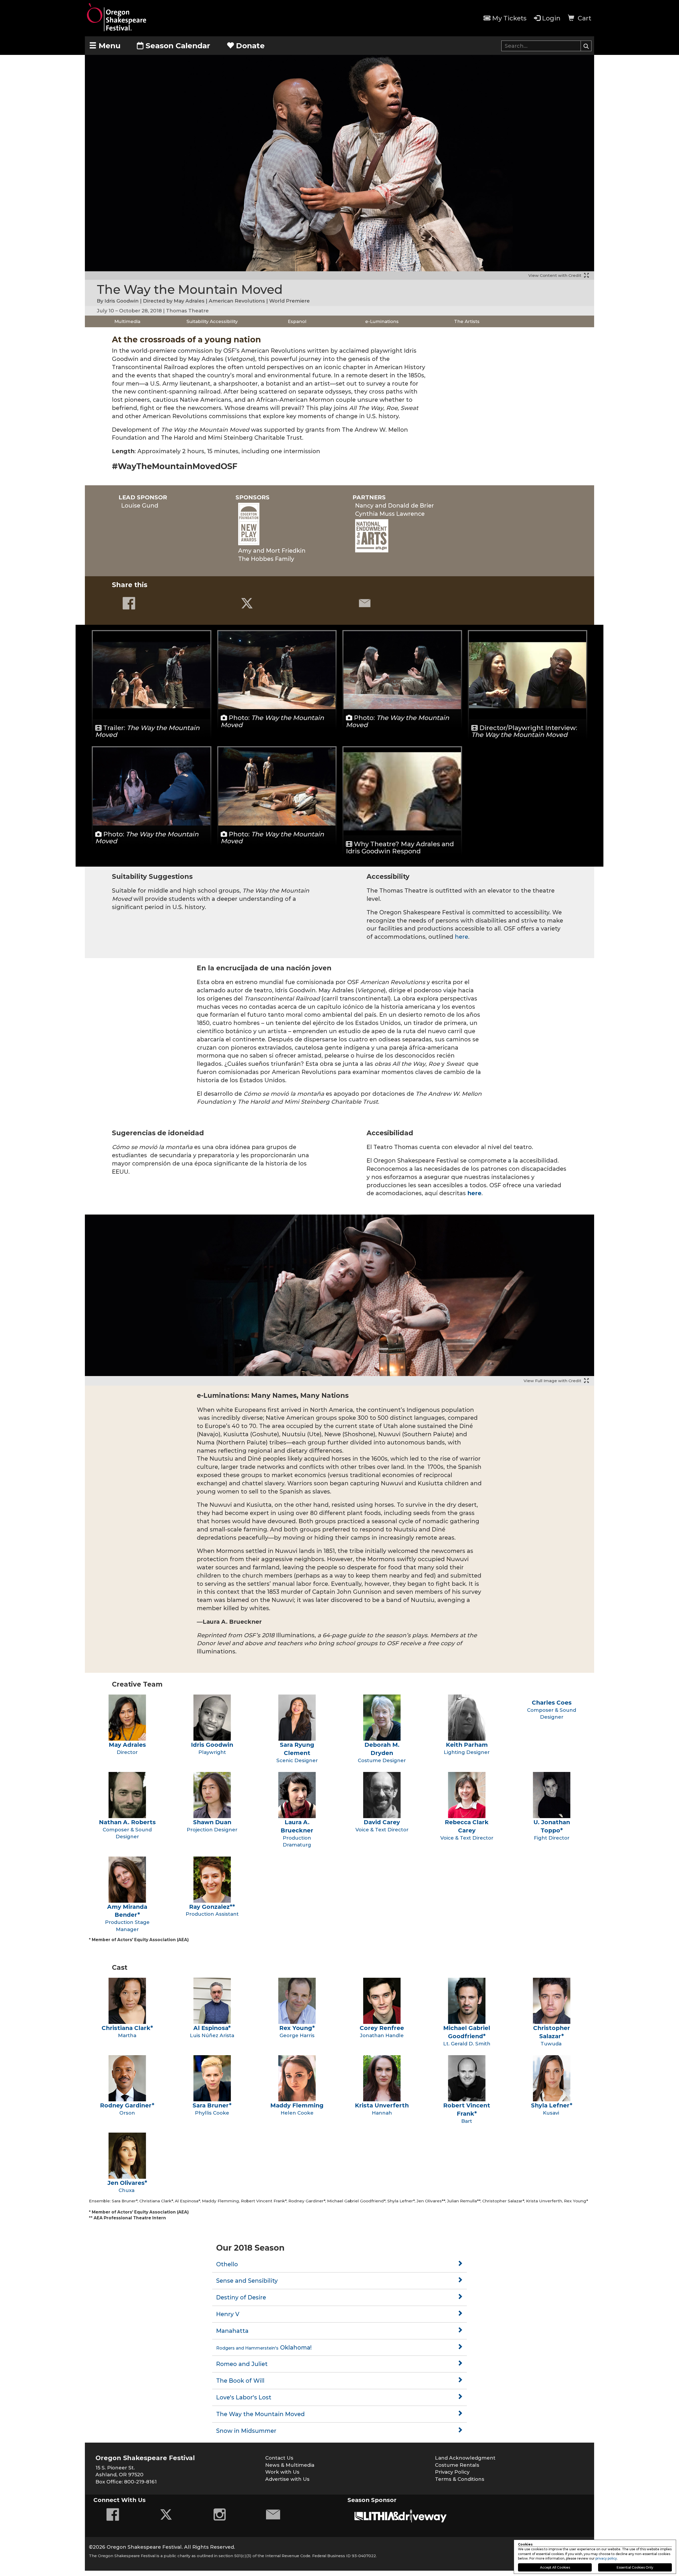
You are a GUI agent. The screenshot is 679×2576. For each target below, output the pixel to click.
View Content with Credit (555, 275)
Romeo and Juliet (242, 2364)
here (462, 937)
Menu (108, 46)
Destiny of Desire (241, 2297)
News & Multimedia (290, 2465)
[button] (586, 46)
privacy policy (606, 2558)
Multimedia (127, 321)
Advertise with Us (287, 2479)
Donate (249, 46)
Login (551, 18)
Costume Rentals (457, 2465)
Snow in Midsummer (246, 2431)
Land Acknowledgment (465, 2458)
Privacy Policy (452, 2472)
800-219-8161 (140, 2482)
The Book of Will (240, 2381)
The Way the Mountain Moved (260, 2414)
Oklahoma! (264, 2347)
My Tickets (509, 18)
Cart (584, 18)
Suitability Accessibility (212, 321)
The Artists (467, 321)
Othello (227, 2264)
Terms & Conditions (460, 2479)
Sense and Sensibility (247, 2281)
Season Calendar (178, 46)
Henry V (228, 2314)
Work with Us (282, 2472)
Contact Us (279, 2458)
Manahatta (232, 2331)
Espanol (297, 321)
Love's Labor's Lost (244, 2397)
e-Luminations (382, 321)
